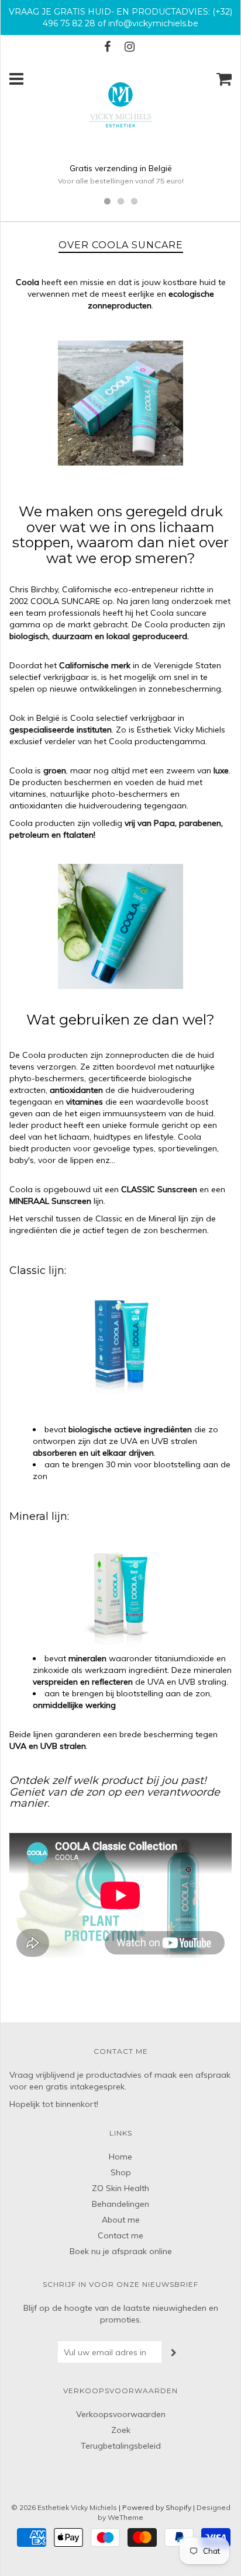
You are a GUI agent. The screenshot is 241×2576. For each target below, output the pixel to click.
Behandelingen (120, 2204)
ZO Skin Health (120, 2188)
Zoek (121, 2430)
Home (120, 2157)
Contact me (120, 2235)
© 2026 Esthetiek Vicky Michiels (64, 2507)
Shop (121, 2172)
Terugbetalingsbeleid (121, 2446)
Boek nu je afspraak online (121, 2251)
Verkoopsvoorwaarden (121, 2414)
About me (121, 2220)
